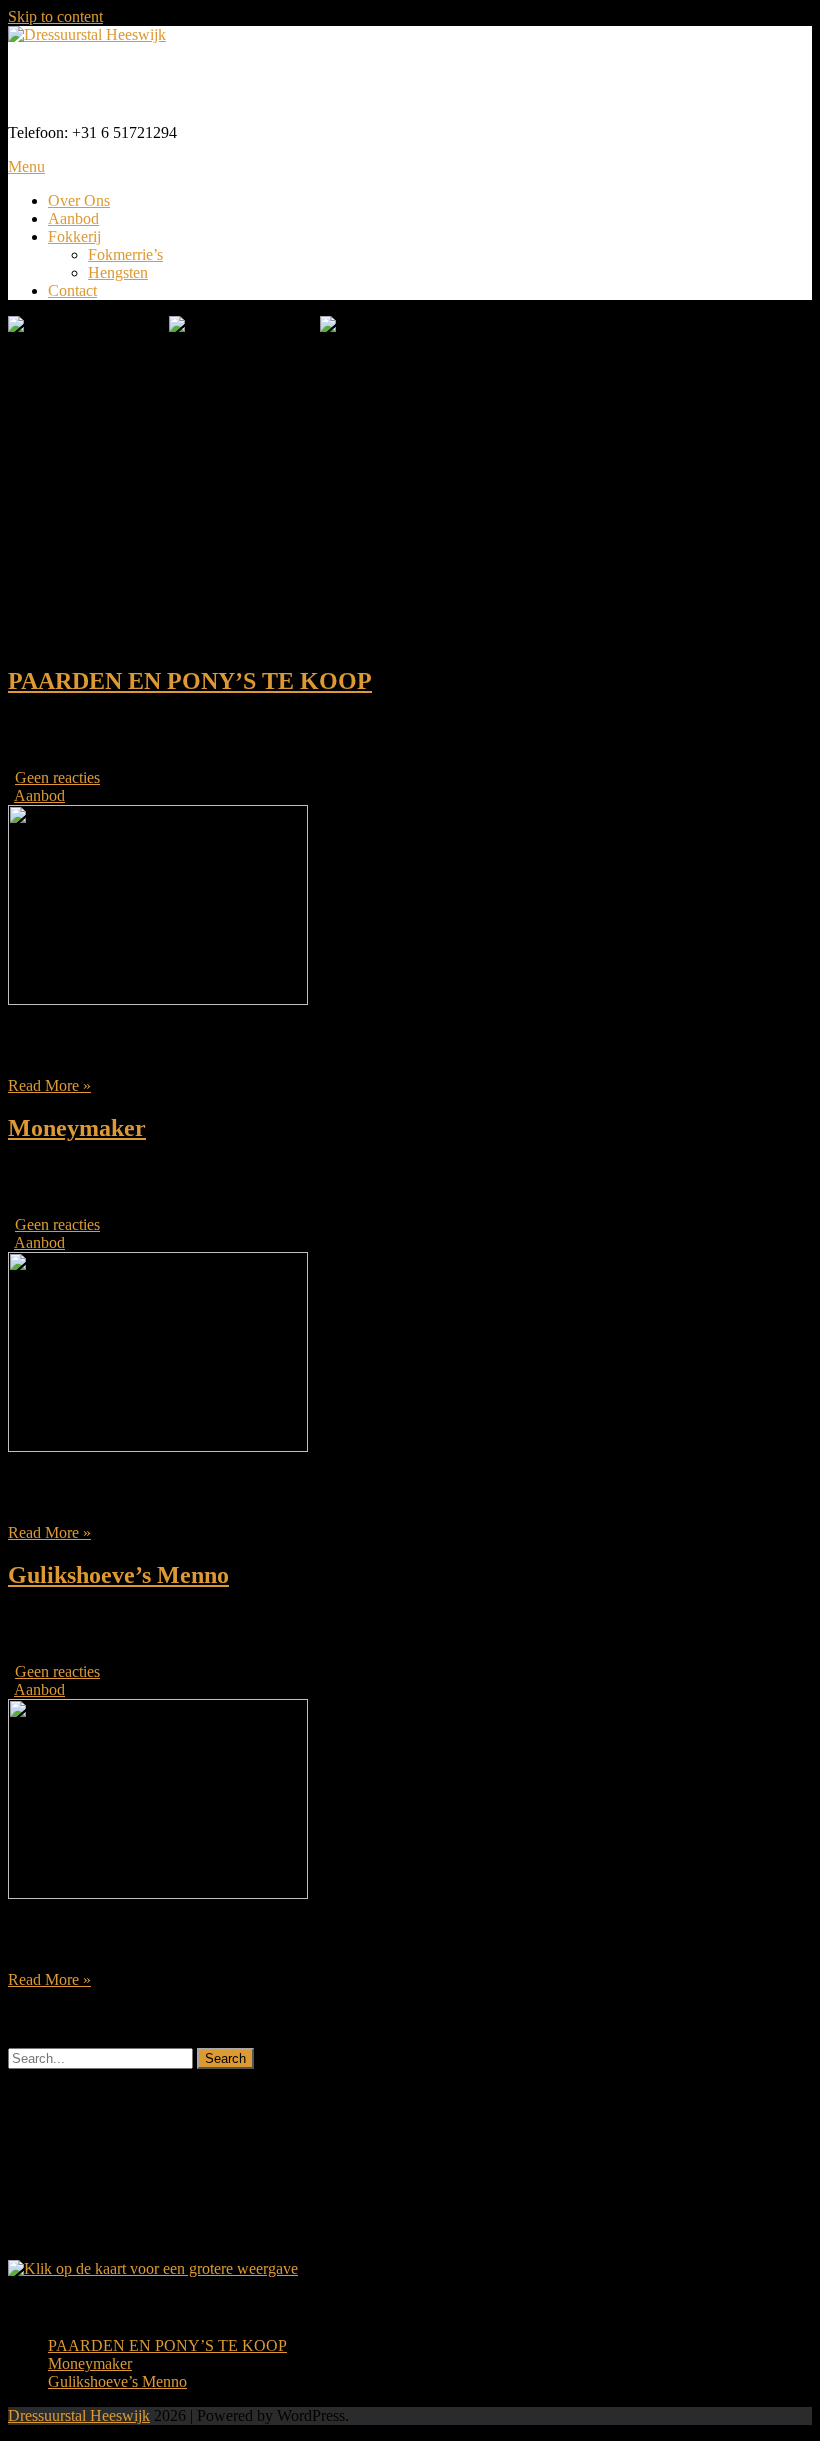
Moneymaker (77, 1128)
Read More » (49, 1085)
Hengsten (118, 272)
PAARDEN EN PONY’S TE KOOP (190, 681)
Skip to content (55, 16)
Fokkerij (74, 236)
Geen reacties (57, 777)
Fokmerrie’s (125, 254)
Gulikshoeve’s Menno (118, 1575)
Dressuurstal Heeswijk (161, 83)
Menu (26, 166)
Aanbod (73, 218)
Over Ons (79, 200)
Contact (72, 290)
